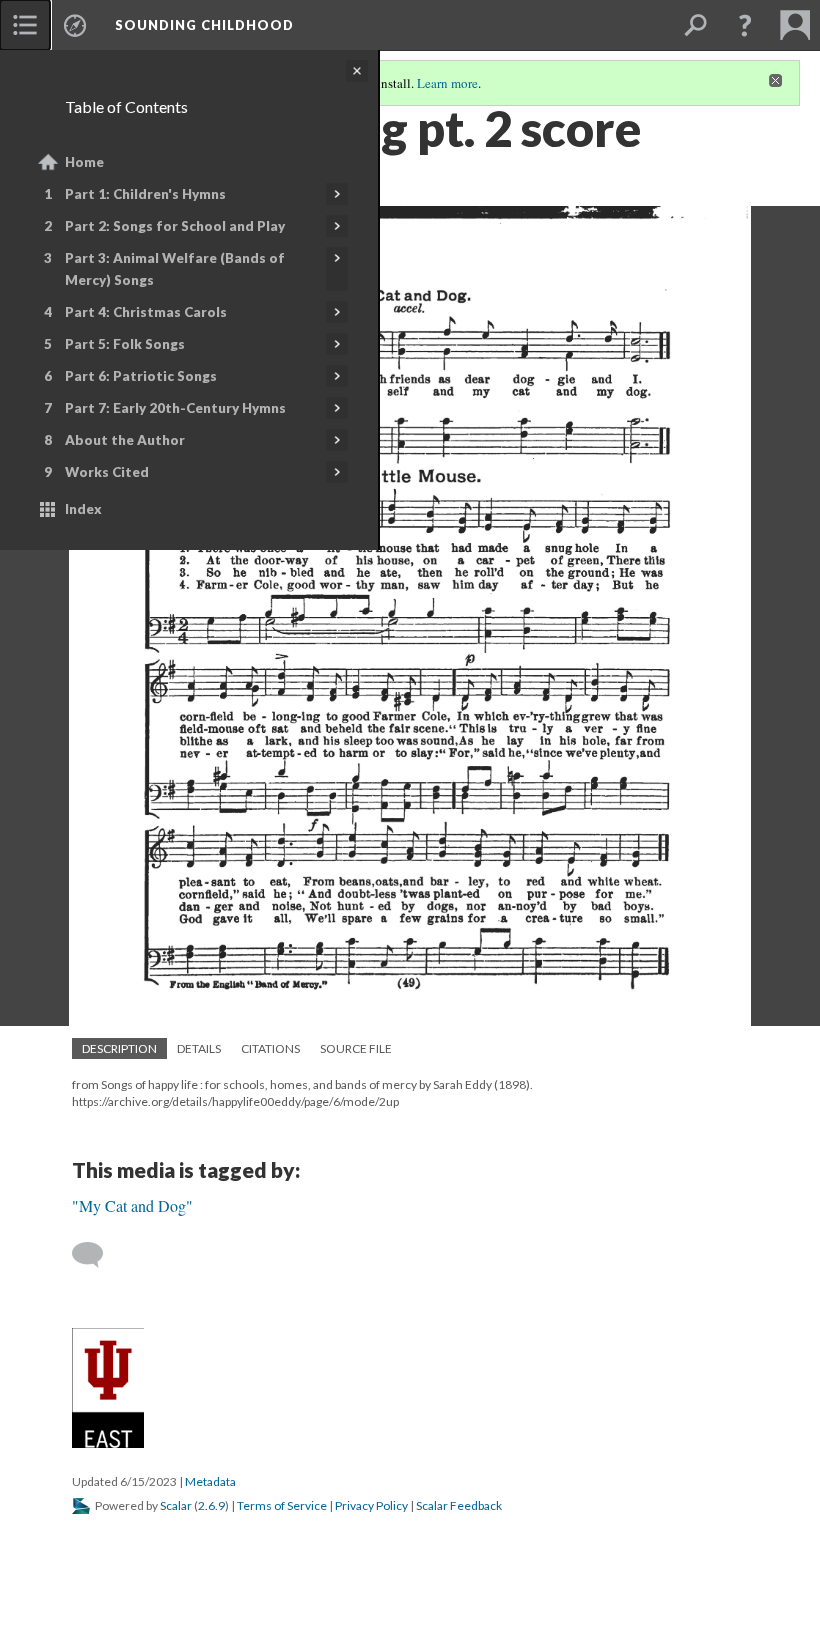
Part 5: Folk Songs (125, 344)
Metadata (210, 1481)
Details (199, 1048)
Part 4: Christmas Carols (146, 312)
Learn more (447, 83)
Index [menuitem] (83, 509)
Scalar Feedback (459, 1505)
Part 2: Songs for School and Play (175, 226)
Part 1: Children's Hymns (145, 194)
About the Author (125, 440)
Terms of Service (282, 1505)
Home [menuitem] (84, 162)
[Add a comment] (96, 1255)
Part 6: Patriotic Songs (141, 376)
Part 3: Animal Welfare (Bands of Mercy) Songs (175, 269)
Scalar (176, 1505)
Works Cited (107, 472)
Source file (356, 1048)
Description (119, 1048)
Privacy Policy (371, 1505)
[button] (745, 25)
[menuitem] (25, 25)
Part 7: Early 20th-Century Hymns (175, 408)
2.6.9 (211, 1505)
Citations (270, 1048)
